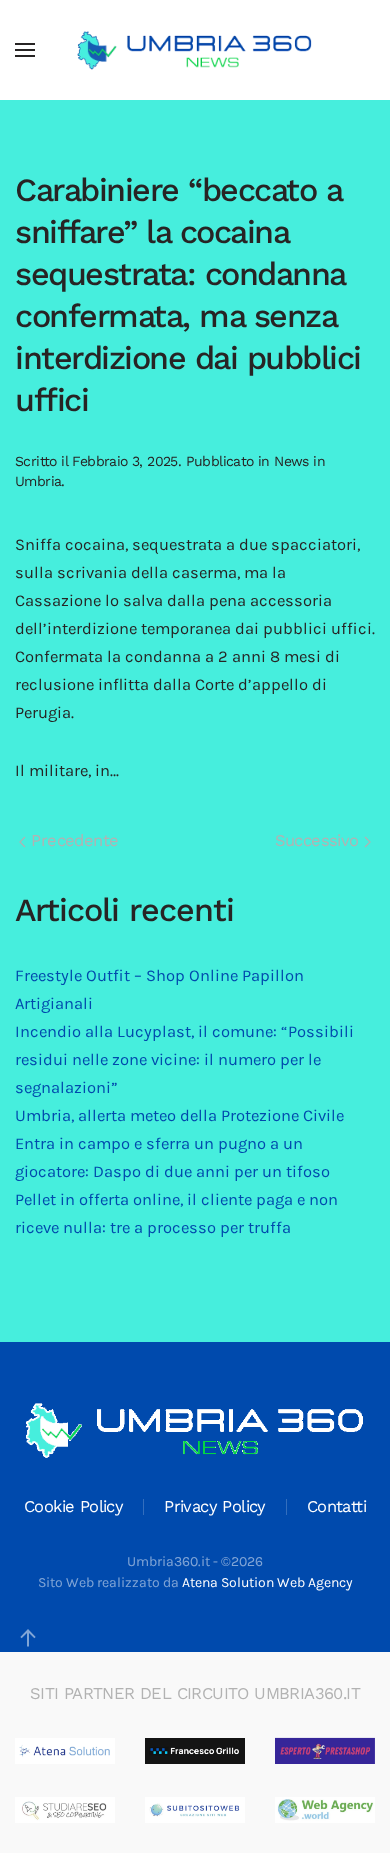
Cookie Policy (73, 1506)
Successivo (319, 840)
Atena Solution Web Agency (267, 1582)
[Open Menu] (25, 50)
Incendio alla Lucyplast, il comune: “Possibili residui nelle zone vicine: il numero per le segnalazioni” (184, 1059)
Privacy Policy (215, 1506)
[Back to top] (28, 1638)
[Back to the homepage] (195, 50)
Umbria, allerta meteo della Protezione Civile (179, 1115)
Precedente (72, 840)
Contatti (336, 1506)
